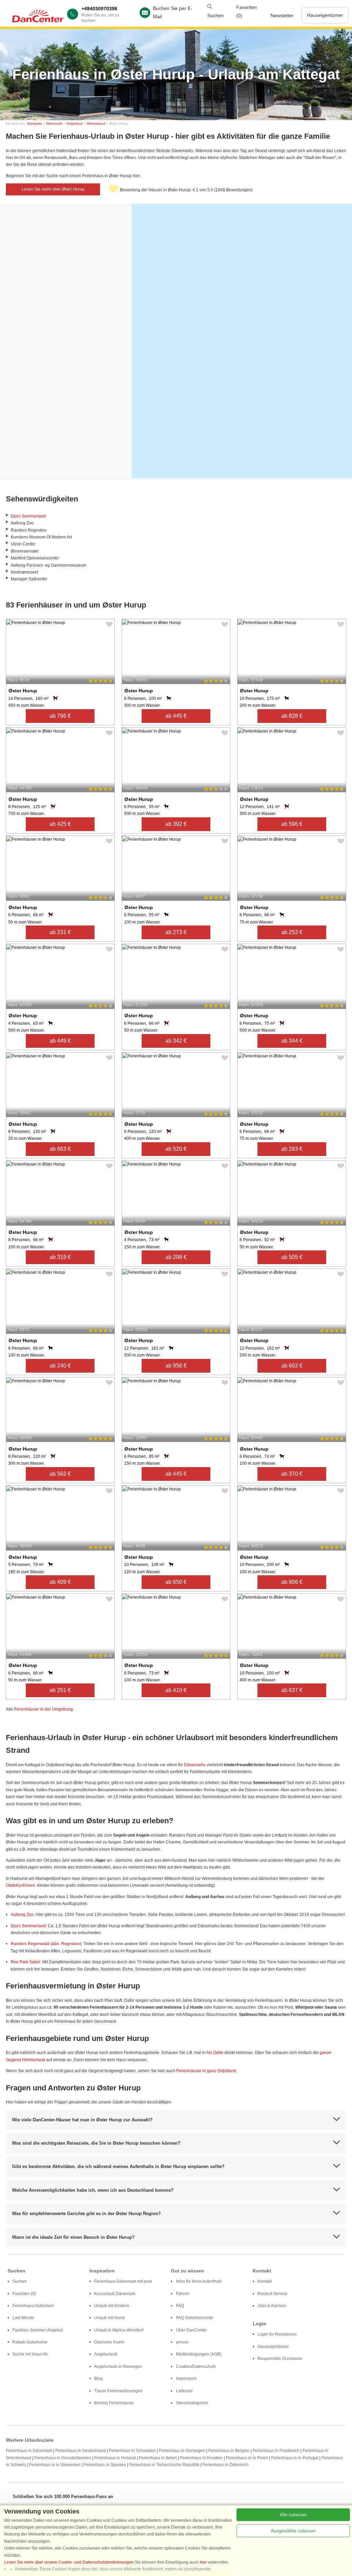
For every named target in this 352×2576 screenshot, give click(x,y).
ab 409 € (60, 1582)
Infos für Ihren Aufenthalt (199, 2281)
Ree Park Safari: (26, 1962)
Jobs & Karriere (272, 2306)
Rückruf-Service (272, 2294)
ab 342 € (176, 1041)
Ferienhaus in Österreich (225, 2465)
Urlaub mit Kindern (112, 2306)
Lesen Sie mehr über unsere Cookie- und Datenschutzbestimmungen (69, 2562)
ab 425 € (60, 824)
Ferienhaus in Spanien (105, 2465)
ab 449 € (60, 1041)
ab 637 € (292, 1690)
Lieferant (184, 2391)
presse (182, 2342)
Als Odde (215, 2053)
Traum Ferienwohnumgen (118, 2391)
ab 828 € (292, 716)
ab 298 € (176, 1257)
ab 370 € (292, 1474)
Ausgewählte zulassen (293, 2531)
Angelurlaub (106, 2354)
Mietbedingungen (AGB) (199, 2354)
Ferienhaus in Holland (115, 2458)
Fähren (183, 2294)
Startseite (34, 123)
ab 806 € (292, 1582)
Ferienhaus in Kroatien (201, 2458)
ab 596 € (292, 824)
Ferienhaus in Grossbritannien (63, 2458)
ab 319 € (60, 1257)
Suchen (20, 2281)
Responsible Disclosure (280, 2359)
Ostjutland (74, 123)
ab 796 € (60, 716)
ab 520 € (176, 1149)
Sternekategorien (192, 2403)
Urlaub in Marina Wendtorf (119, 2330)
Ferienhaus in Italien (158, 2458)
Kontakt (265, 2281)
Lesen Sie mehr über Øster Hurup (53, 189)
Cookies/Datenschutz (196, 2367)
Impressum (186, 2379)
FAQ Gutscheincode (195, 2318)
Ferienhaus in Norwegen (182, 2451)
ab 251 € (60, 1690)
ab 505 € (292, 1257)
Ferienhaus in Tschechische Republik (164, 2465)
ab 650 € (176, 1582)
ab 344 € (292, 1041)
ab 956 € (176, 1366)
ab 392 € (176, 824)
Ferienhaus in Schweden (132, 2451)
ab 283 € (292, 1149)
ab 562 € (60, 1474)
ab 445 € (176, 716)
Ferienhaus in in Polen (247, 2458)
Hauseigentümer (325, 15)
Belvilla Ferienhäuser (114, 2403)
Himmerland (96, 123)
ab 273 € (176, 932)
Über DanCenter (191, 2330)
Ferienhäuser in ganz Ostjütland (206, 2071)
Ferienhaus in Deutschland (81, 2451)
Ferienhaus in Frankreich (276, 2451)
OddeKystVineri (20, 1885)
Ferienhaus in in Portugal (295, 2458)
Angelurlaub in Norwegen (118, 2367)
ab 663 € (60, 1149)
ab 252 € (292, 932)
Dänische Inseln (109, 2342)
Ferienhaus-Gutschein (33, 2306)
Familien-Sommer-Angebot (38, 2330)
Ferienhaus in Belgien (229, 2451)
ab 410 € (176, 1690)
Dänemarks (195, 1765)
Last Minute (23, 2318)
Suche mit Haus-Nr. (30, 2354)
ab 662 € (292, 1366)
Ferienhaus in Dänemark (29, 2451)
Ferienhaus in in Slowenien (55, 2465)
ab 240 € (60, 1366)
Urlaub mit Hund (109, 2318)
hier (203, 2562)
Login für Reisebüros (277, 2334)
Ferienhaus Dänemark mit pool (123, 2281)
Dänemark (54, 123)
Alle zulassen (293, 2515)
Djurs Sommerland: (29, 1926)
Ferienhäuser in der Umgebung (43, 1709)
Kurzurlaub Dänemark (115, 2294)
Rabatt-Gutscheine (30, 2342)
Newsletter (282, 15)
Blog (98, 2379)
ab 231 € (60, 932)
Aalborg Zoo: (23, 1915)
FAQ (180, 2306)
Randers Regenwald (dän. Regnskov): (47, 1944)
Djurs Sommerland (28, 516)
